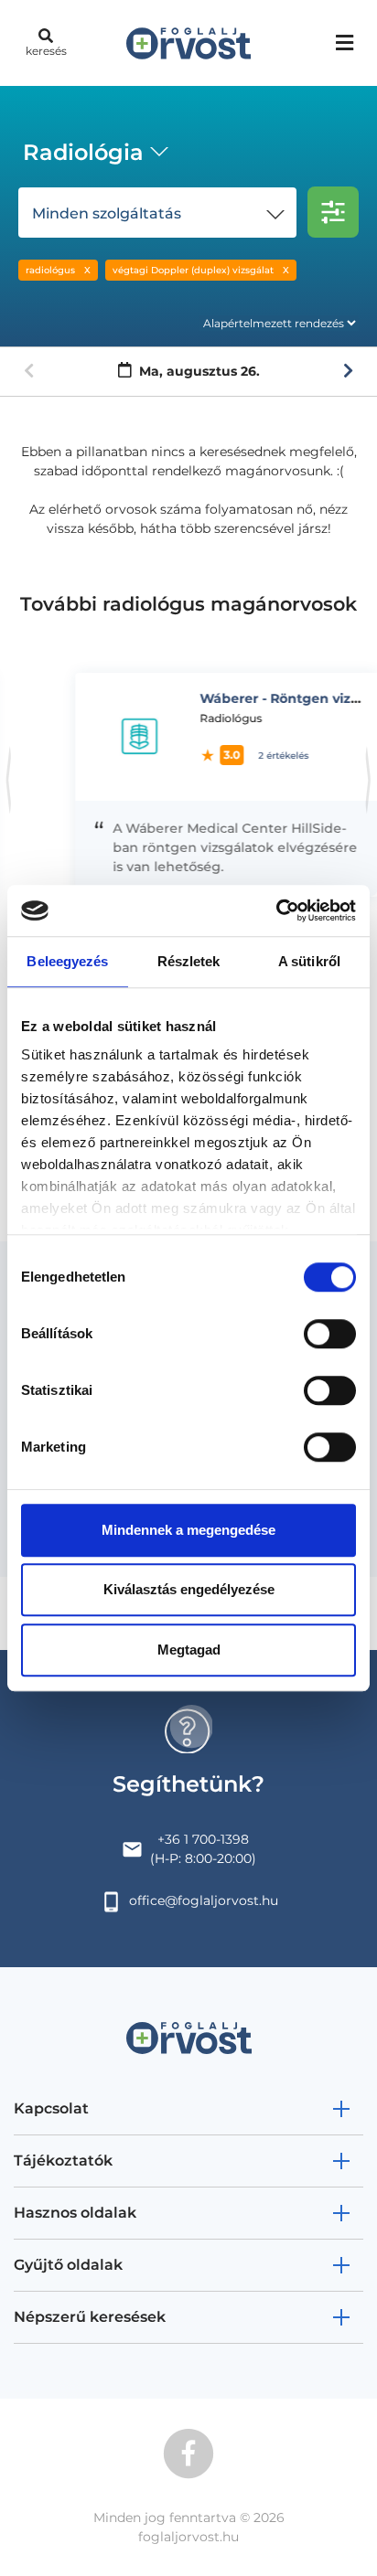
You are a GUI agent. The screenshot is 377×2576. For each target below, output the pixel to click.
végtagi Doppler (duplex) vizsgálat (193, 270)
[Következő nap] (348, 371)
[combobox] (92, 154)
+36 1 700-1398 (203, 1839)
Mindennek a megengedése (188, 1530)
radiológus (50, 270)
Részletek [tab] (189, 961)
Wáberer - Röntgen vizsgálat (272, 698)
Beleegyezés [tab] (67, 961)
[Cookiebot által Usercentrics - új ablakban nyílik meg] (276, 910)
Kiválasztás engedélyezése (189, 1589)
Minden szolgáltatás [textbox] (107, 213)
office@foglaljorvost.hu (204, 1900)
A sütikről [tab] (309, 961)
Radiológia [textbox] (83, 152)
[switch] (330, 1334)
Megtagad (189, 1650)
